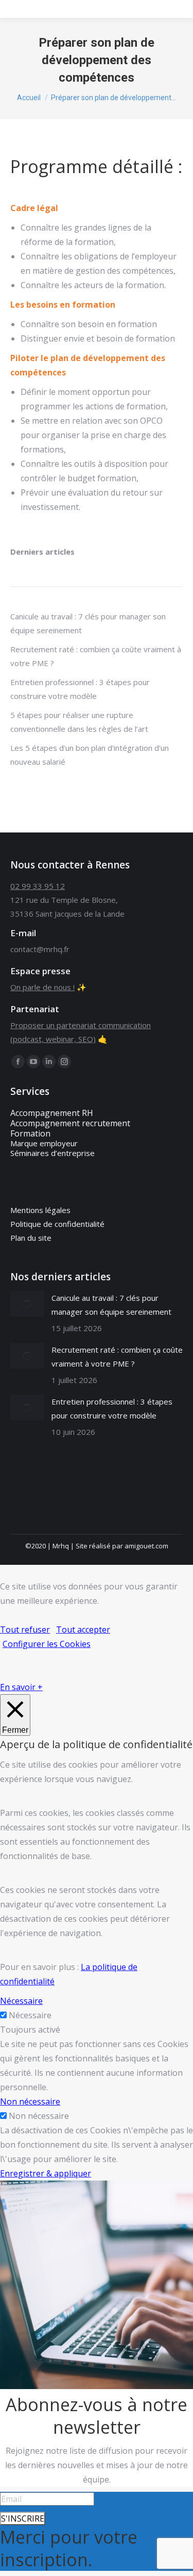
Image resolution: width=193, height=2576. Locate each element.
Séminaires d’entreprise (52, 1153)
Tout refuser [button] (25, 1630)
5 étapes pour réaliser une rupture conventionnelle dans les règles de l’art (79, 722)
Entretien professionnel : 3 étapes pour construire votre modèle (80, 689)
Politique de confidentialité (57, 1224)
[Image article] (27, 1304)
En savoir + (21, 1687)
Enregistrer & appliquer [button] (46, 2173)
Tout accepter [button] (83, 1630)
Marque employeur (44, 1143)
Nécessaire (30, 2015)
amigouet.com (146, 1546)
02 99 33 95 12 (38, 886)
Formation (30, 1133)
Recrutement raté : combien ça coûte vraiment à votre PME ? (96, 656)
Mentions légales (40, 1210)
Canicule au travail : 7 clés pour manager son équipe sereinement (88, 623)
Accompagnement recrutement (70, 1123)
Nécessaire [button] (21, 2001)
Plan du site (31, 1238)
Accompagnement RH (52, 1113)
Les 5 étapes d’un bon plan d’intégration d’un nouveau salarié (90, 755)
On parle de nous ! (42, 987)
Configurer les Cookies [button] (47, 1644)
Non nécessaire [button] (30, 2101)
